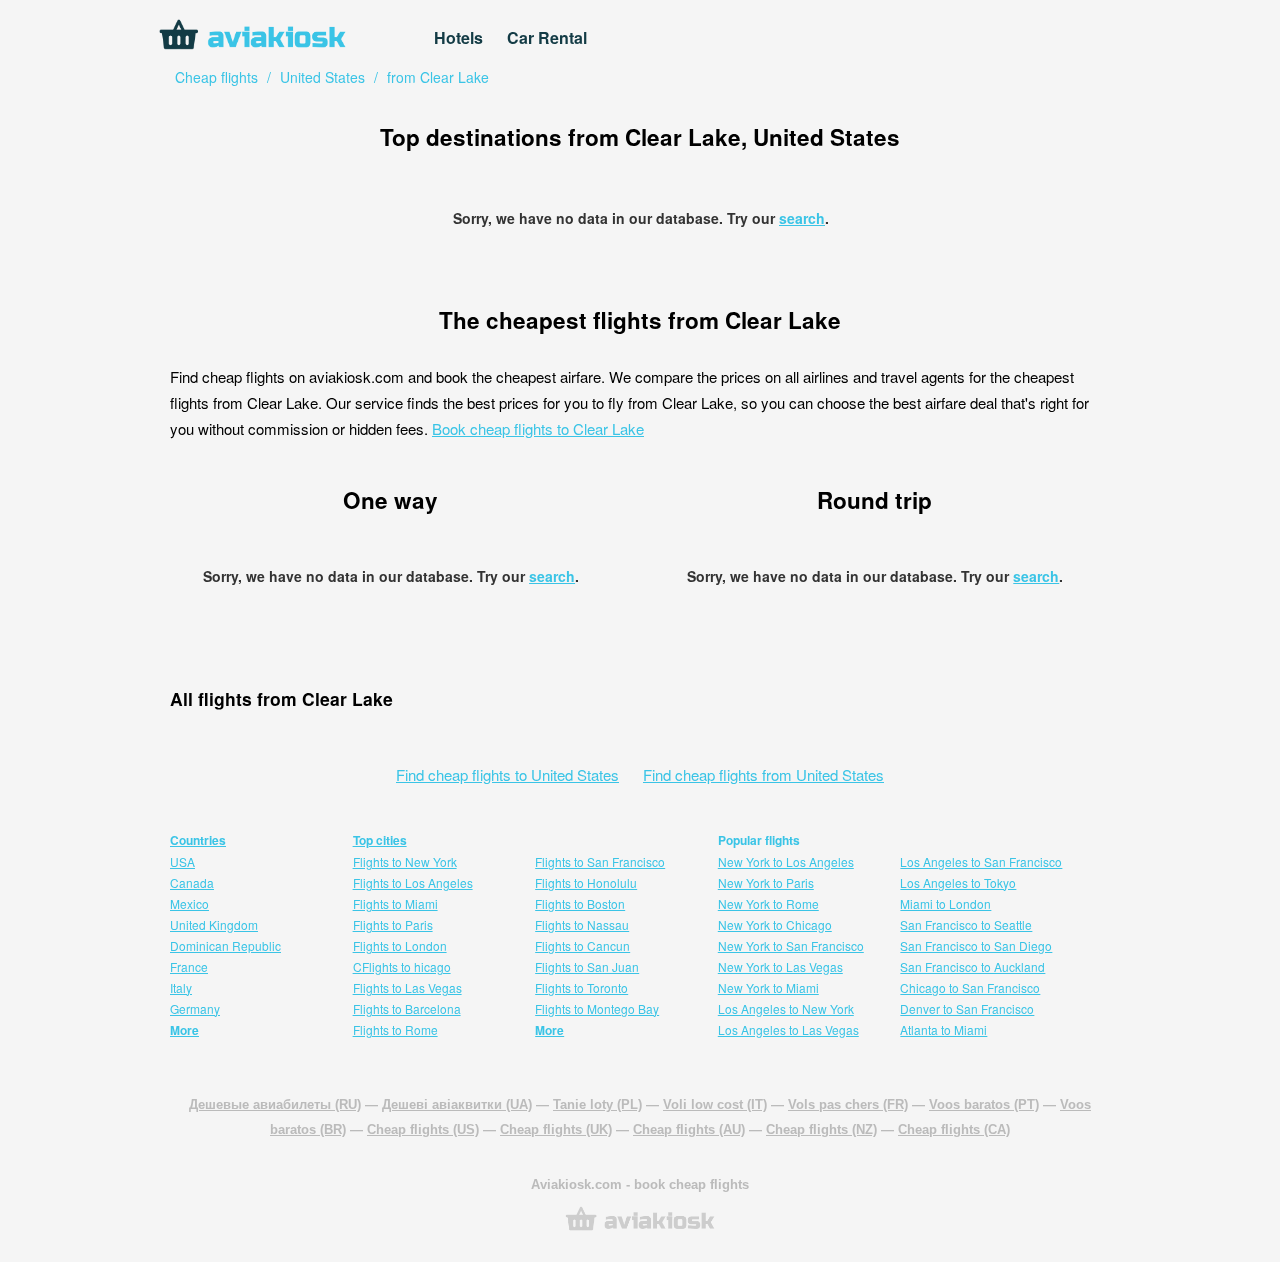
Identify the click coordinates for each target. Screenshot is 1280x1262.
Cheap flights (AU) (689, 1129)
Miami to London (945, 903)
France (189, 966)
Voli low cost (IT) (715, 1104)
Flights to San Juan (587, 966)
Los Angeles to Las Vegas (788, 1029)
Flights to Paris (393, 924)
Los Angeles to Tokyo (958, 882)
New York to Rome (768, 903)
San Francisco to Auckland (972, 966)
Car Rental (547, 37)
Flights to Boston (580, 903)
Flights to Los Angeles (413, 882)
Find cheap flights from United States (763, 774)
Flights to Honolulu (586, 882)
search (802, 218)
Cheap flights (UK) (556, 1129)
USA (182, 861)
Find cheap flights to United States (507, 774)
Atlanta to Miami (943, 1029)
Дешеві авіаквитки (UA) (457, 1104)
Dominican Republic (225, 945)
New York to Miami (768, 987)
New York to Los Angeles (786, 861)
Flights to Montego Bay (597, 1008)
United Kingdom (214, 924)
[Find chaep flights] (640, 1228)
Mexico (189, 903)
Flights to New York (405, 861)
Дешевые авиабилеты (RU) (275, 1104)
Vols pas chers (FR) (848, 1104)
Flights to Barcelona (407, 1008)
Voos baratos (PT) (984, 1104)
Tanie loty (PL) (597, 1104)
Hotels (458, 37)
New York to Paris (766, 882)
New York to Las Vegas (780, 966)
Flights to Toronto (581, 987)
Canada (192, 882)
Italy (181, 987)
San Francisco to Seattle (966, 924)
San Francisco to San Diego (976, 945)
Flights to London (400, 945)
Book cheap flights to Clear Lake (538, 428)
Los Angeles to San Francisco (981, 861)
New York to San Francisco (791, 945)
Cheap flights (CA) (954, 1129)
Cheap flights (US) (423, 1129)
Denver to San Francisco (967, 1008)
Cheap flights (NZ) (821, 1129)
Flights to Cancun (582, 945)
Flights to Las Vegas (407, 987)
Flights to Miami (395, 903)
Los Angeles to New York (786, 1008)
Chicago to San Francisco (970, 987)
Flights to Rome (395, 1029)
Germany (195, 1008)
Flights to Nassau (582, 924)
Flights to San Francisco (600, 861)
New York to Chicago (775, 924)
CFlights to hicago (402, 966)
